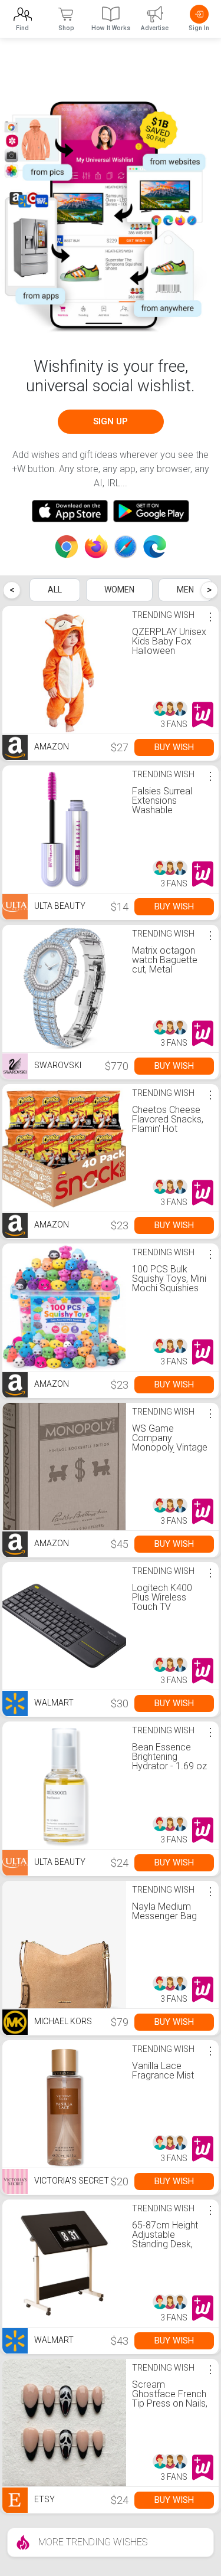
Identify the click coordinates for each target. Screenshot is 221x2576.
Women (119, 590)
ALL (55, 590)
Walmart (53, 1703)
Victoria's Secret (71, 2181)
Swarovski (57, 1066)
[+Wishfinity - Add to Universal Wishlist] (203, 715)
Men (185, 590)
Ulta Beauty (59, 906)
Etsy (44, 2500)
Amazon (51, 747)
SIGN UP (111, 421)
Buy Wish (174, 747)
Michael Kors (62, 2022)
